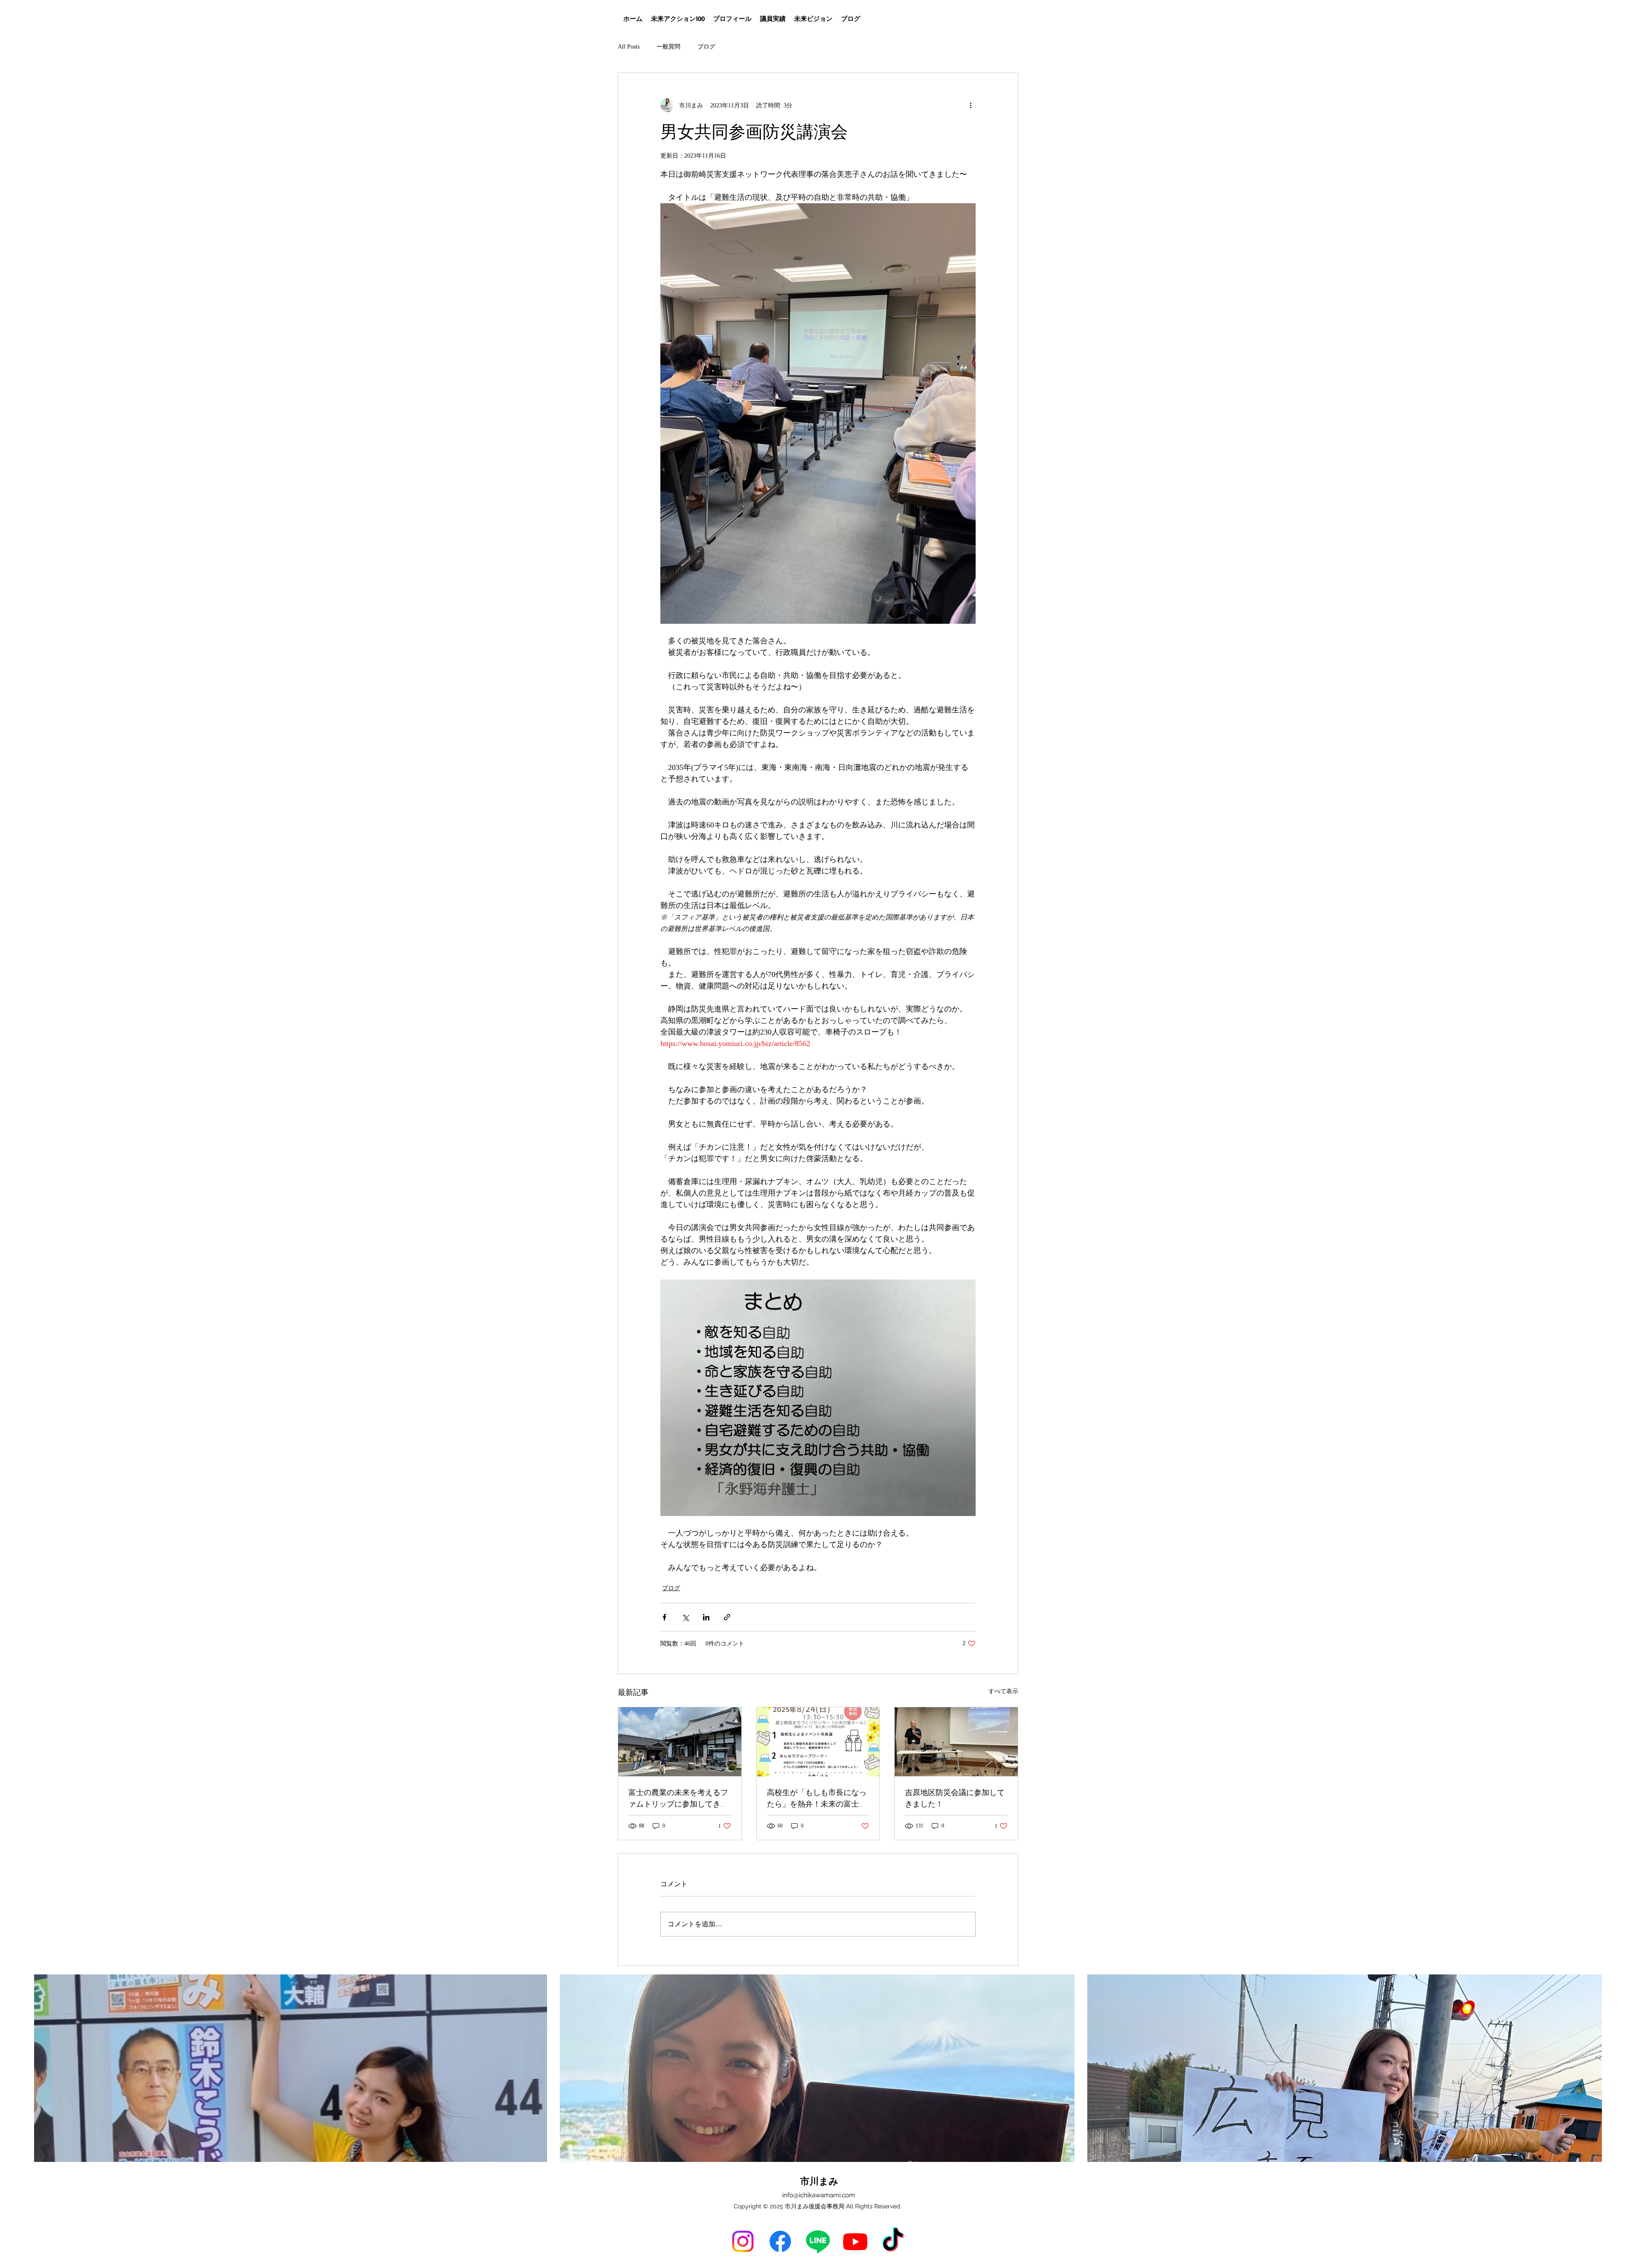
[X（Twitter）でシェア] (685, 1617)
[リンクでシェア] (727, 1617)
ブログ (706, 47)
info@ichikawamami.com (819, 2195)
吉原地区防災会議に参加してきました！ (955, 1798)
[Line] (818, 2241)
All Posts (629, 47)
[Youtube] (855, 2241)
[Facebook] (780, 2241)
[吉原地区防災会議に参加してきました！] (956, 1742)
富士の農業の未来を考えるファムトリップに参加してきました (678, 1798)
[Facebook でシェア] (664, 1617)
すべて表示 (1003, 1691)
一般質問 (668, 47)
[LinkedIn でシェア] (706, 1617)
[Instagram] (743, 2241)
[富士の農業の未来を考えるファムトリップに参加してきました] (680, 1742)
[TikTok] (893, 2241)
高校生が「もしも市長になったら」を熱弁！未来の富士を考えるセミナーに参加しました (817, 1798)
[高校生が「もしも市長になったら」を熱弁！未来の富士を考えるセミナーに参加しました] (818, 1742)
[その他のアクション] (971, 105)
